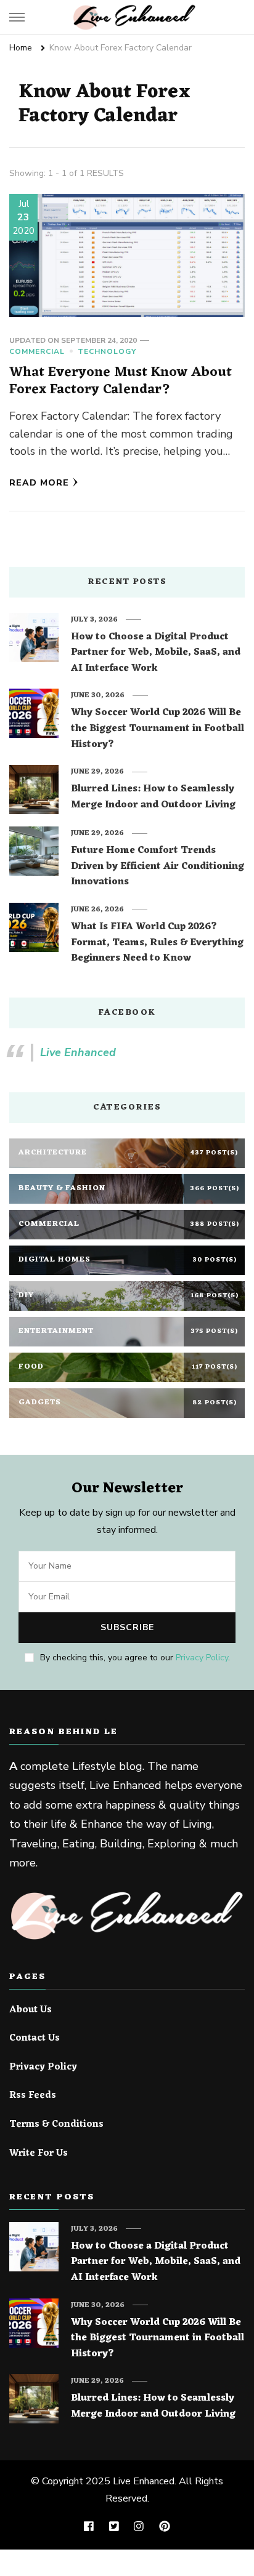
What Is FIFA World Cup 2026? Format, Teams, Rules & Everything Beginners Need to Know (157, 943)
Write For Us (39, 2154)
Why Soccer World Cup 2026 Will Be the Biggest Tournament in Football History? (158, 729)
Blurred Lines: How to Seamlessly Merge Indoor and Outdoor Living (153, 797)
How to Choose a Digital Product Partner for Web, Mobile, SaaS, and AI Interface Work (156, 653)
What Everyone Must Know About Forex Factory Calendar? (121, 381)
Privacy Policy (202, 1658)
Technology (107, 351)
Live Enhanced (78, 1052)
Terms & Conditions (56, 2125)
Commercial (37, 351)
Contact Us (35, 2039)
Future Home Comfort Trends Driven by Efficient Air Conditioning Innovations (158, 867)
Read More (39, 483)
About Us (31, 2010)
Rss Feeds (33, 2096)
